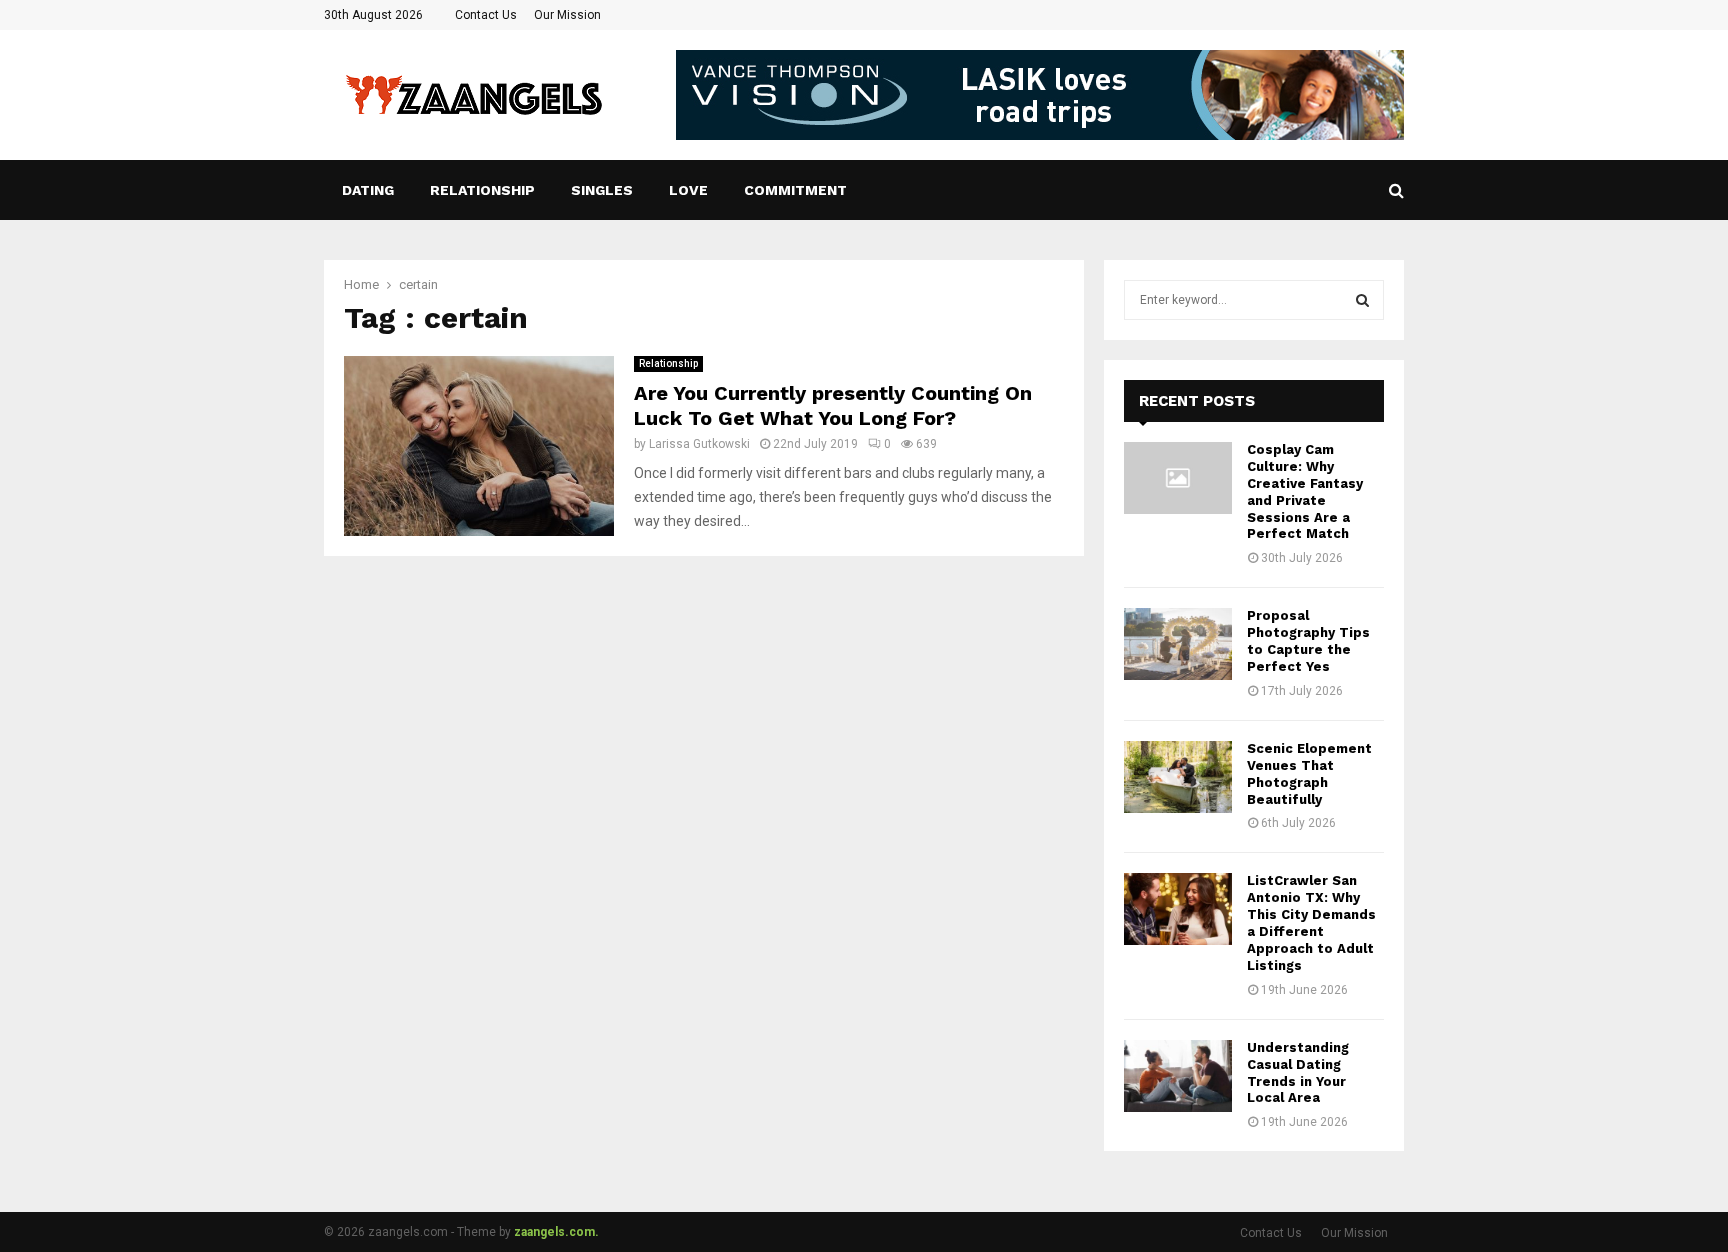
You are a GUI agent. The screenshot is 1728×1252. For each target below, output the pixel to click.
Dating (368, 190)
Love (688, 190)
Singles (602, 190)
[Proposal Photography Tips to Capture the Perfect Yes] (1178, 644)
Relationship (482, 190)
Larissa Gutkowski (699, 444)
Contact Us (486, 15)
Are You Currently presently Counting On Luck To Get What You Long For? (833, 405)
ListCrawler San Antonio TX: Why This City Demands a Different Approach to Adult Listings (1311, 922)
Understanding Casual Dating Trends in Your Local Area (1298, 1073)
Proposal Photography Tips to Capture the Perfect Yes (1308, 641)
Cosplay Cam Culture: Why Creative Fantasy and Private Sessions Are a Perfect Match (1305, 491)
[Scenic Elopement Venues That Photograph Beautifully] (1178, 777)
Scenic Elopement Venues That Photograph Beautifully (1309, 774)
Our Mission (567, 15)
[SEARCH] (1362, 300)
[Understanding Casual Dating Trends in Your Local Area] (1178, 1076)
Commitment (795, 190)
